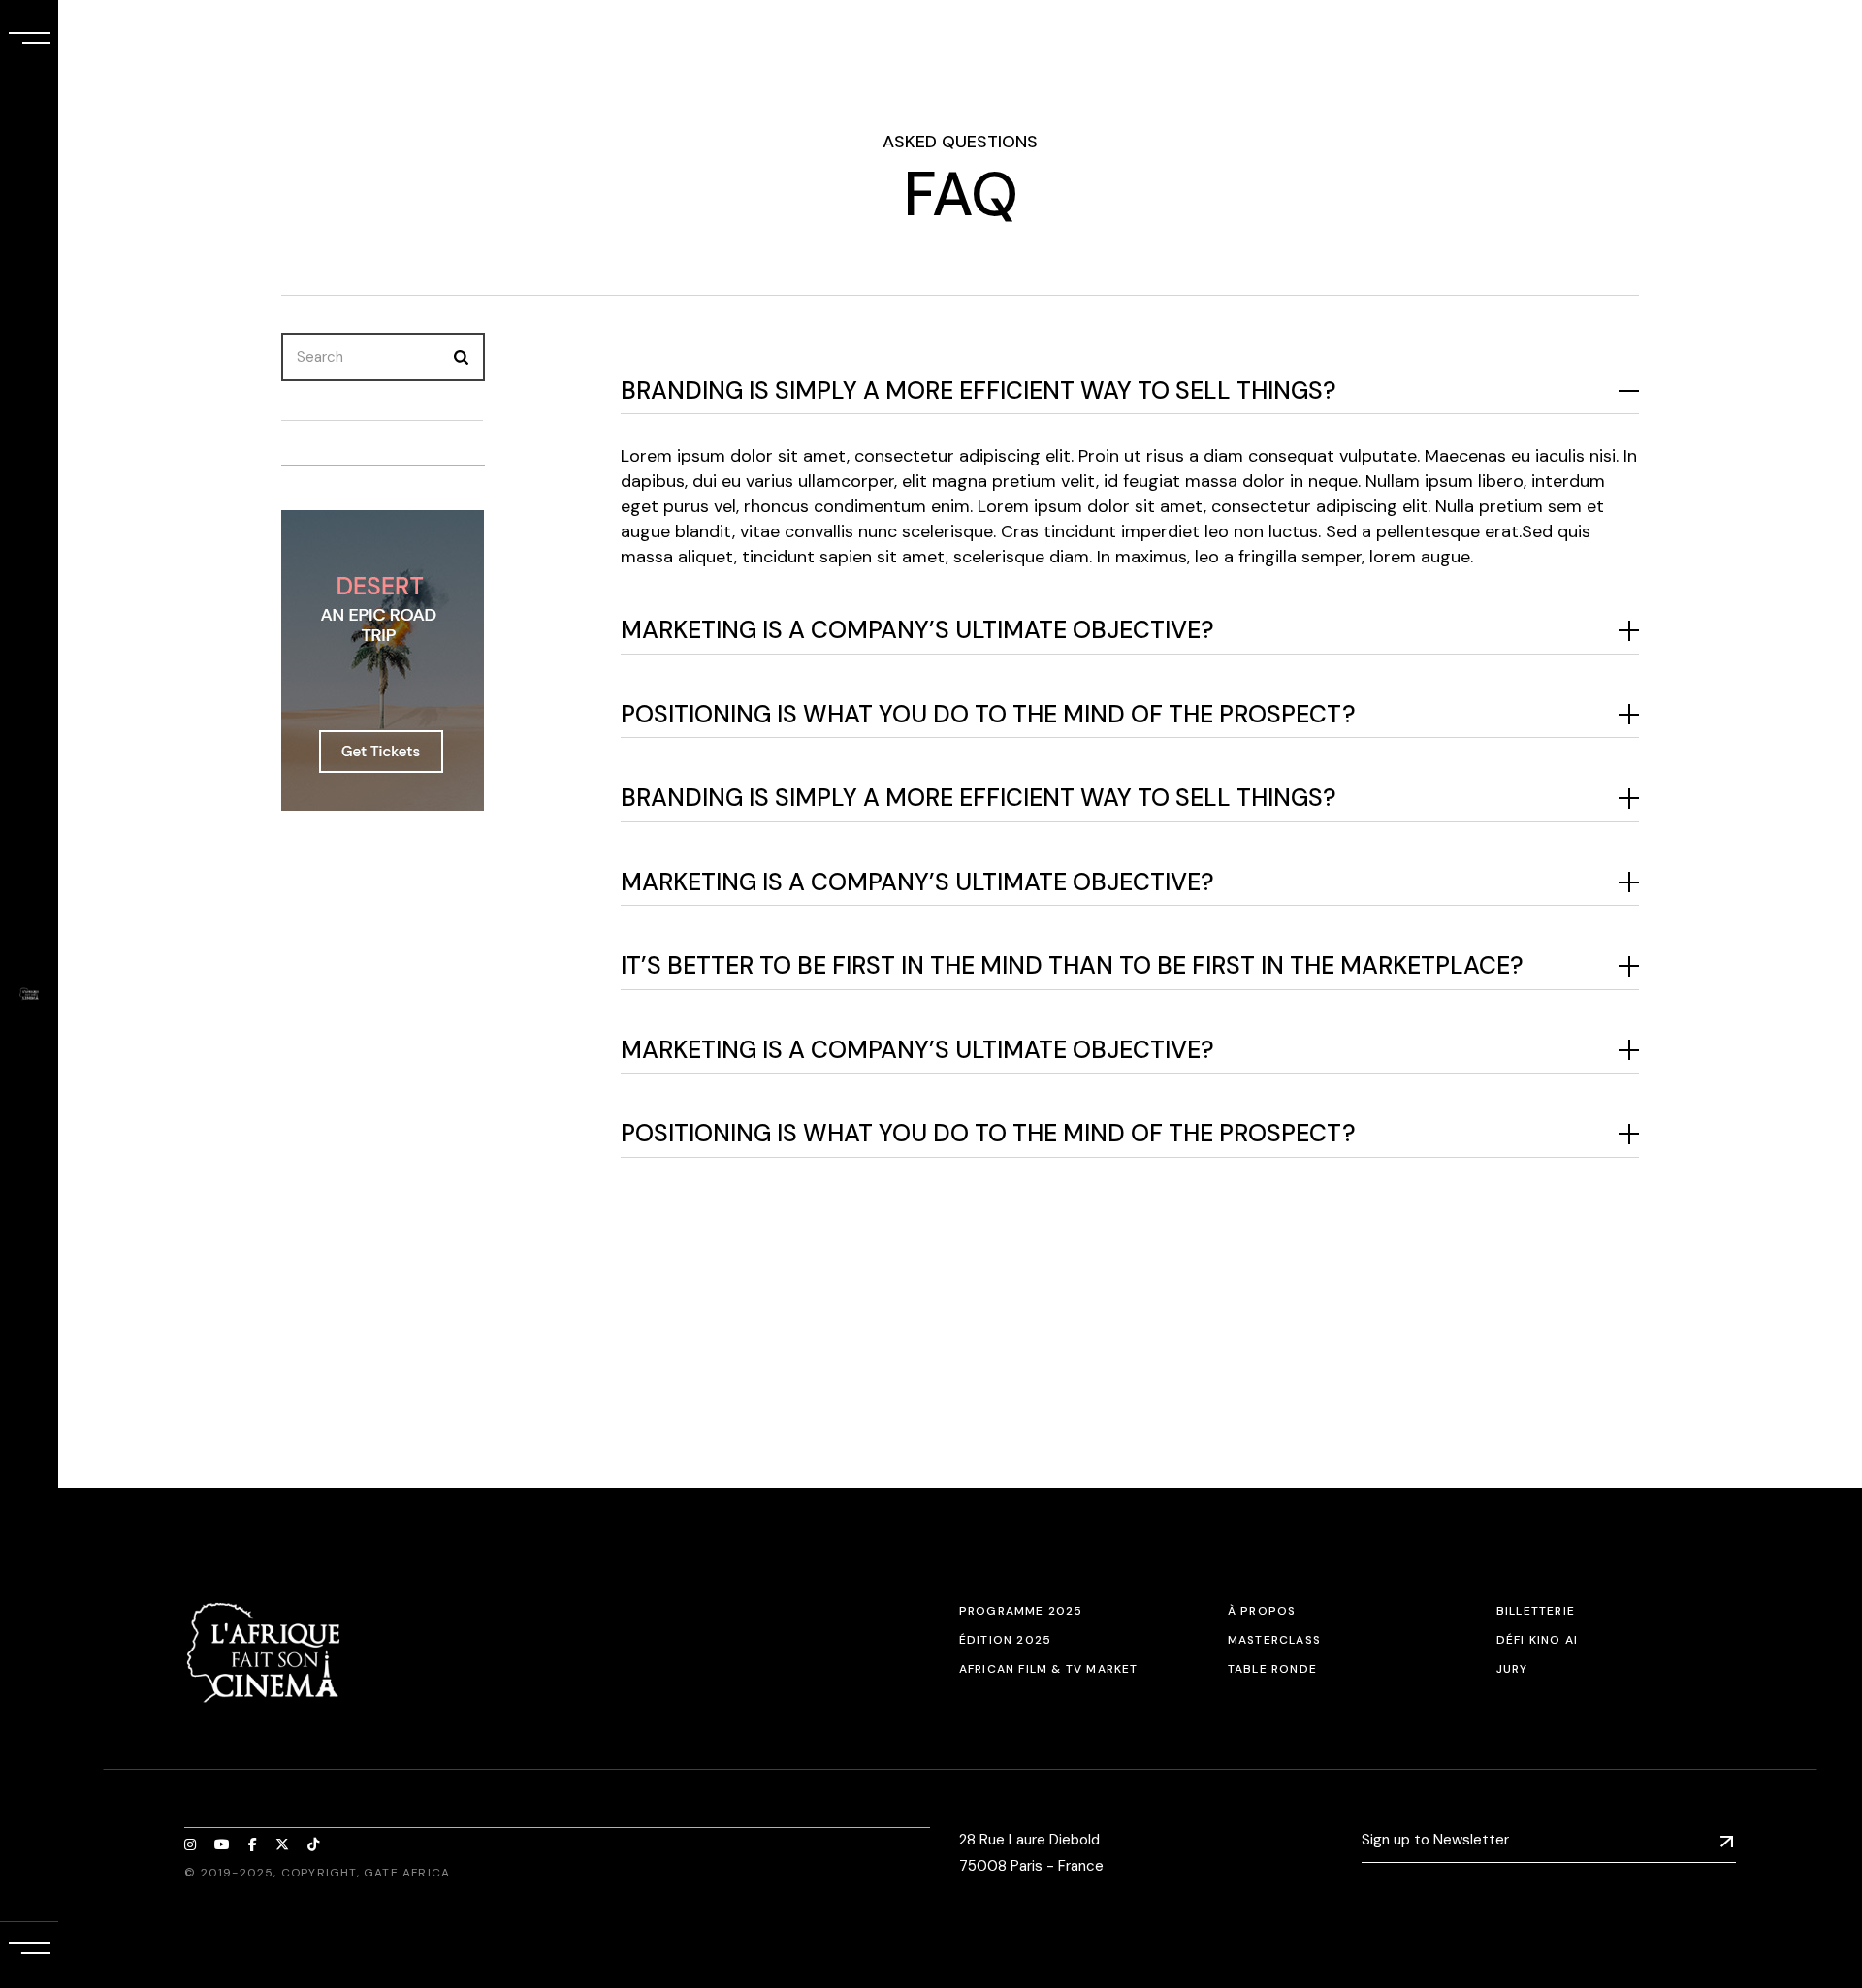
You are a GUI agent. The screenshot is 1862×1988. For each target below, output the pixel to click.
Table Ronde (1272, 1669)
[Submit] (1727, 1841)
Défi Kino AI (1537, 1640)
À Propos (1262, 1611)
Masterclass (1274, 1640)
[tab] (1130, 392)
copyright (319, 1873)
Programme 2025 (1021, 1611)
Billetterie (1536, 1611)
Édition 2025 (1005, 1640)
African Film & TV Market (1049, 1669)
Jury (1512, 1669)
